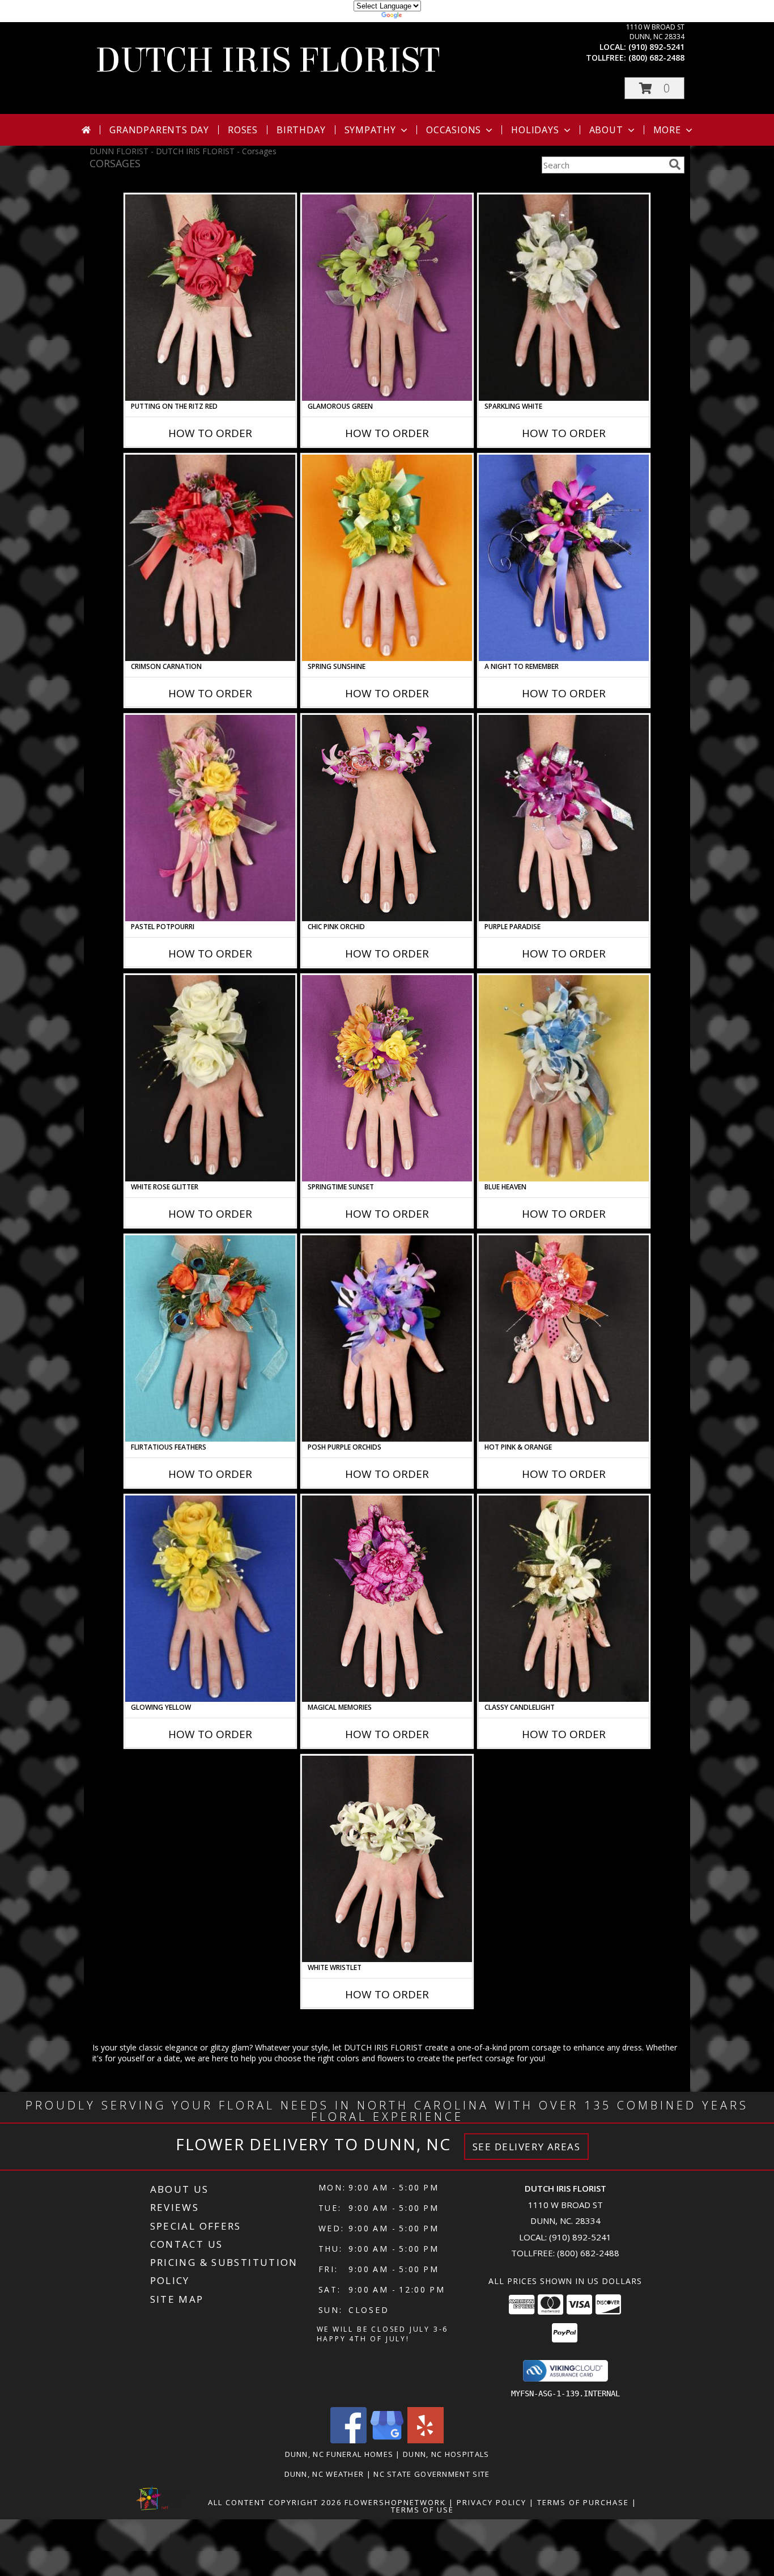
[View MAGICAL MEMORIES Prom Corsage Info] (387, 1599)
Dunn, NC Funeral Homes (339, 2454)
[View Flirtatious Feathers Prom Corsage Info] (210, 1338)
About (606, 130)
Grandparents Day (159, 130)
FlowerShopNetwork (395, 2502)
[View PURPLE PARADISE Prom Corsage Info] (564, 818)
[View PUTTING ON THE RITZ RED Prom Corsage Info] (210, 298)
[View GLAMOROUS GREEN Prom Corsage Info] (387, 298)
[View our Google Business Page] (387, 2440)
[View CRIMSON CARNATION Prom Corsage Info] (210, 558)
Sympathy (370, 130)
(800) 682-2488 (656, 58)
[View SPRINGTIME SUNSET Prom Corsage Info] (387, 1078)
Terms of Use (422, 2510)
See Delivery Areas (527, 2147)
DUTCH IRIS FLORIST (267, 60)
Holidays (535, 130)
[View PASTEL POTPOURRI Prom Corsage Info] (210, 818)
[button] (654, 88)
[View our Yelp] (426, 2440)
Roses (243, 130)
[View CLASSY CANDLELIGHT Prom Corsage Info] (564, 1599)
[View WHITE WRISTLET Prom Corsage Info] (387, 1859)
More (667, 130)
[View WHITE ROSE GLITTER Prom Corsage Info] (210, 1078)
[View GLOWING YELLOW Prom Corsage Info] (210, 1599)
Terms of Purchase (583, 2502)
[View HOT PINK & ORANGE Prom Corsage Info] (564, 1338)
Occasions (454, 130)
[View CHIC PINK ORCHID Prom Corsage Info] (387, 818)
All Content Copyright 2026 (275, 2502)
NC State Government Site (431, 2474)
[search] (675, 164)
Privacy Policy (492, 2502)
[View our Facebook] (348, 2440)
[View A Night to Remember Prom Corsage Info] (564, 558)
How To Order (210, 433)
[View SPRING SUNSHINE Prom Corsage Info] (387, 558)
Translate (421, 17)
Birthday (301, 130)
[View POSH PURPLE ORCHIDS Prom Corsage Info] (387, 1338)
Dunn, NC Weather (324, 2474)
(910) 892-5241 (656, 47)
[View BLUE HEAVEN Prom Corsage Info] (564, 1078)
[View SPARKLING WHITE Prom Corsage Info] (564, 298)
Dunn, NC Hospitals (446, 2454)
